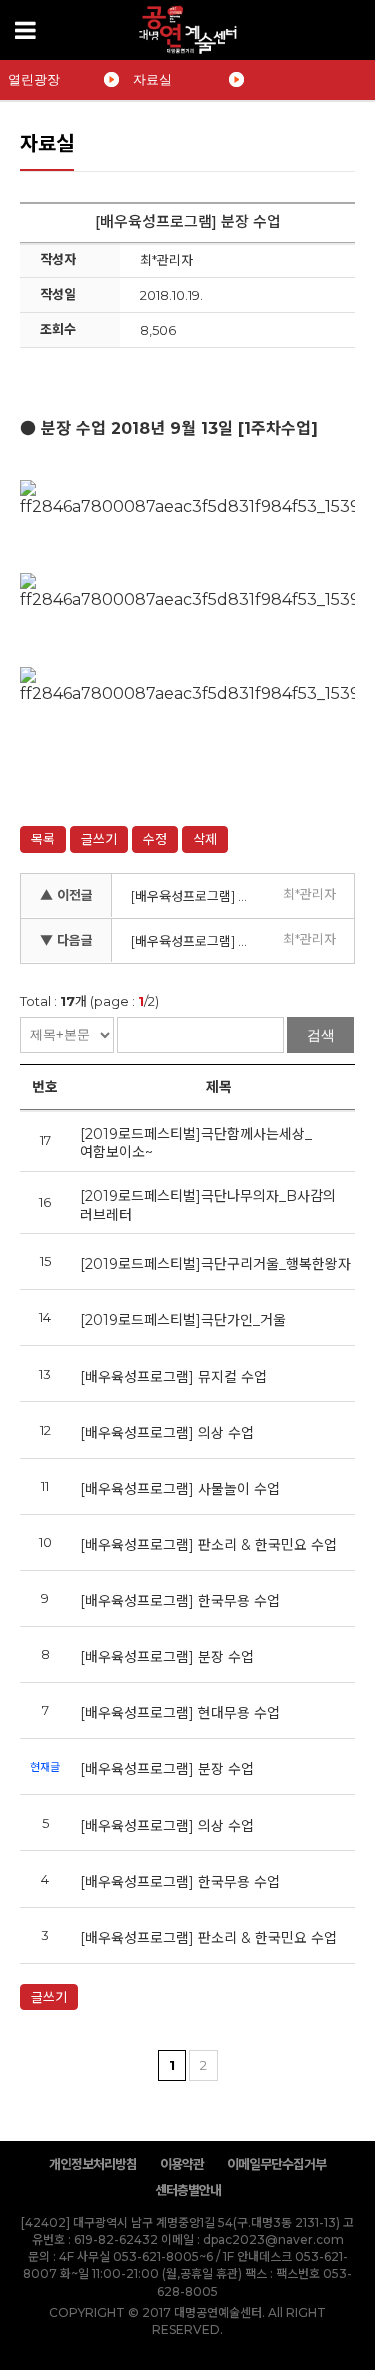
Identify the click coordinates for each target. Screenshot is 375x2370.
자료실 (152, 79)
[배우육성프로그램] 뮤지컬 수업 (173, 1377)
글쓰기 (99, 839)
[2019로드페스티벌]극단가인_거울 (183, 1320)
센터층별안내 (188, 2190)
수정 (155, 839)
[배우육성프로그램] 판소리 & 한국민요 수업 (208, 1545)
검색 (321, 1035)
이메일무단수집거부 (276, 2164)
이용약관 (182, 2164)
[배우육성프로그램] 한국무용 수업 (180, 1601)
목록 (43, 839)
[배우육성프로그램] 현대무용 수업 (197, 896)
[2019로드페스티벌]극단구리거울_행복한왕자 (215, 1264)
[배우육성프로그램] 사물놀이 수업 (180, 1489)
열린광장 (34, 79)
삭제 (205, 839)
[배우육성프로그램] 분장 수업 (167, 1657)
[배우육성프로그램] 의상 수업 (197, 941)
